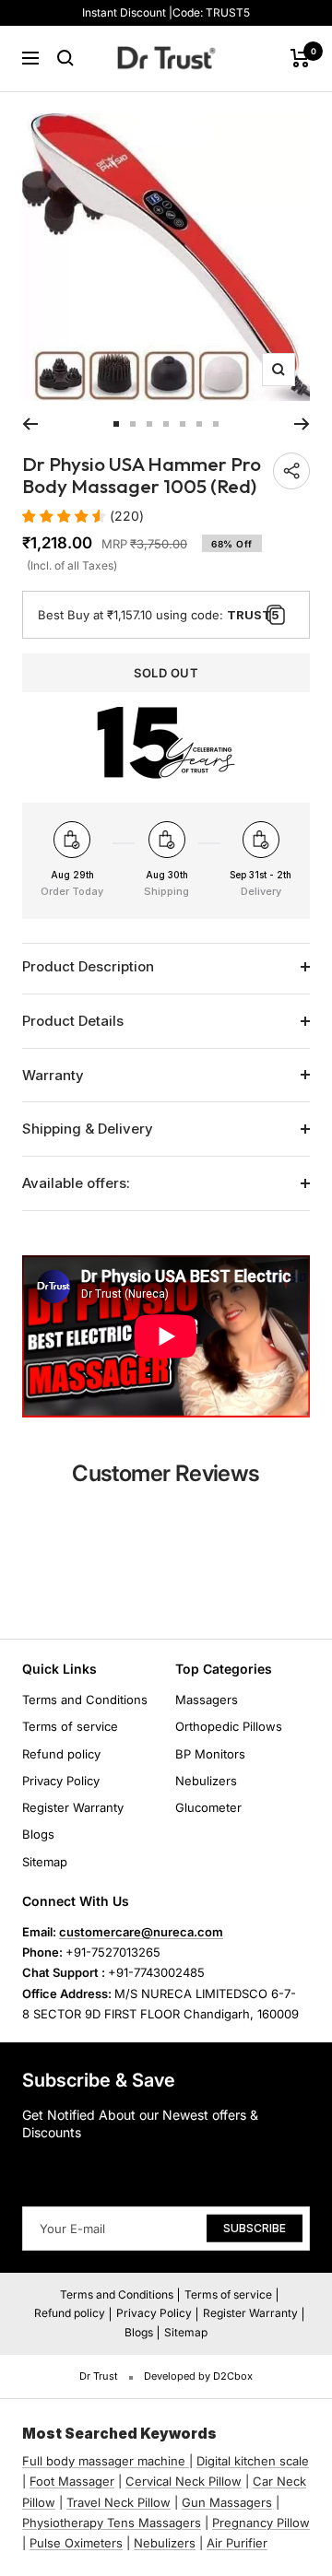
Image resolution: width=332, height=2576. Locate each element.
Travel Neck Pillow (119, 2502)
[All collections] (187, 2461)
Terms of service (70, 1726)
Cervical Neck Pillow (184, 2481)
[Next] (302, 424)
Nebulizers (206, 1781)
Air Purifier (237, 2543)
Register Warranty (73, 1807)
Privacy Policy (61, 1781)
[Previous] (30, 424)
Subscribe (255, 2228)
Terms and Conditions (85, 1700)
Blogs (38, 1834)
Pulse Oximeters (76, 2543)
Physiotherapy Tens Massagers (112, 2523)
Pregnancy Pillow (261, 2523)
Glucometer (208, 1807)
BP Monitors (210, 1754)
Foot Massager (72, 2481)
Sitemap (45, 1862)
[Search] (65, 58)
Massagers (207, 1700)
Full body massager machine (104, 2461)
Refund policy (61, 1754)
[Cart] (300, 58)
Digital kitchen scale (253, 2461)
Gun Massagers (227, 2502)
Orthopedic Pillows (229, 1726)
